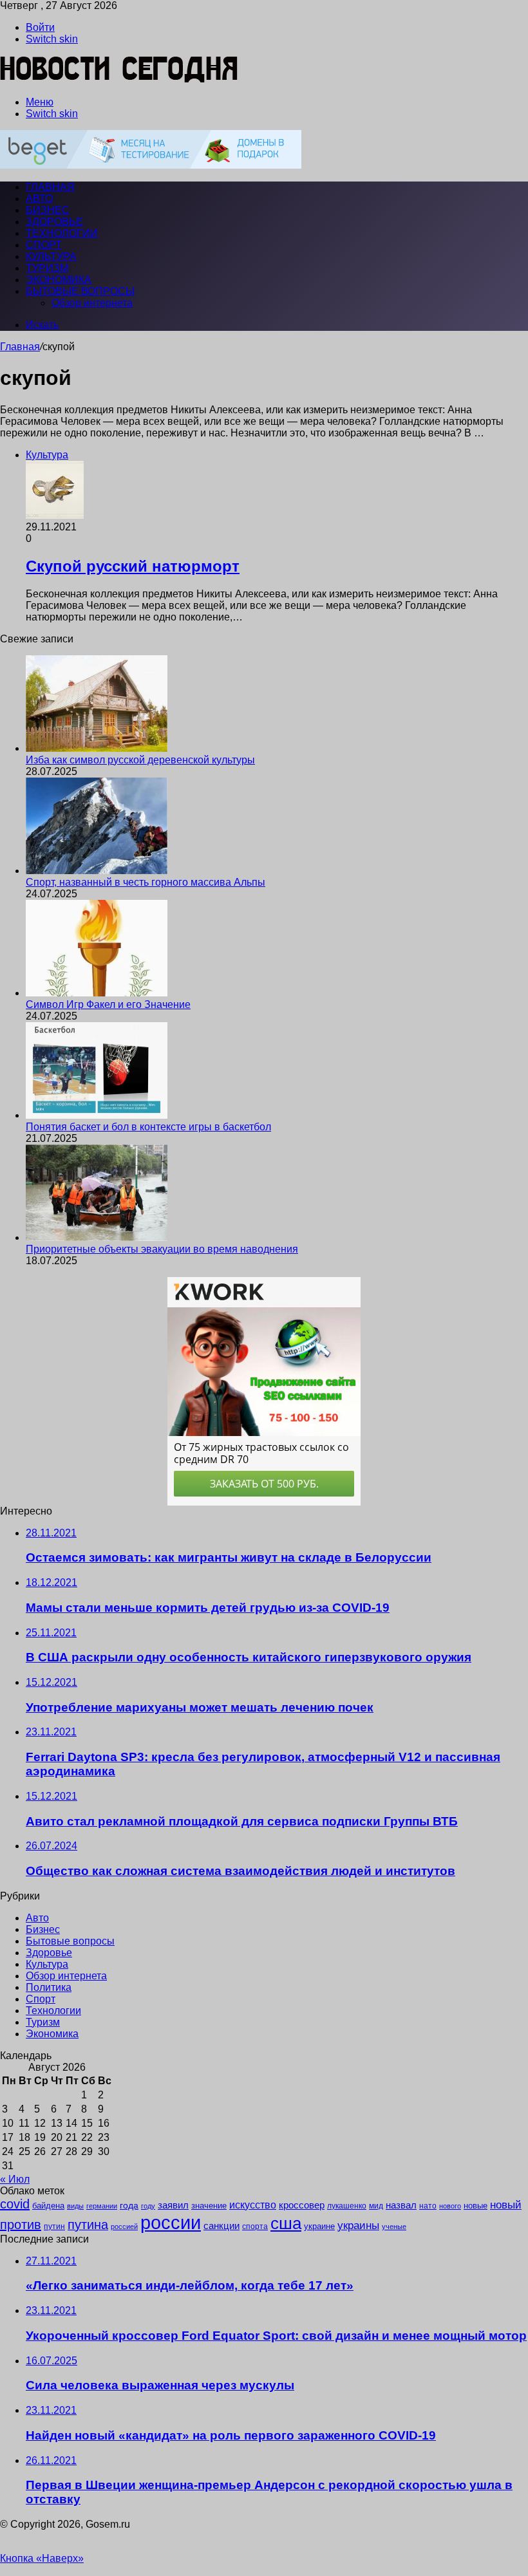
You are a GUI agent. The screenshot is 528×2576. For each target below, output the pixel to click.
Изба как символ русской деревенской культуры (140, 760)
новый (506, 2205)
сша (286, 2223)
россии (171, 2222)
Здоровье (54, 222)
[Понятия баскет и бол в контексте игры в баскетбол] (97, 1115)
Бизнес (48, 210)
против (21, 2225)
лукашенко (347, 2206)
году (148, 2206)
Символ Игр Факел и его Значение (108, 1004)
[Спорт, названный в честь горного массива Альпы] (97, 871)
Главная (20, 347)
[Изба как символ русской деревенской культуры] (97, 748)
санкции (222, 2226)
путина (88, 2225)
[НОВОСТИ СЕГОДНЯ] (119, 80)
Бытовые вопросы (80, 291)
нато (428, 2206)
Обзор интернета (92, 303)
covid (15, 2204)
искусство (253, 2205)
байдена (48, 2206)
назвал (401, 2205)
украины (358, 2225)
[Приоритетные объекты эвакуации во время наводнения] (97, 1237)
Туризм (47, 268)
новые (476, 2206)
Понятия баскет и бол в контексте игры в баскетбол (148, 1127)
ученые (394, 2226)
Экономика (59, 280)
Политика (49, 1987)
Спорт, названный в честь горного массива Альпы (146, 882)
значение (209, 2206)
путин (54, 2226)
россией (124, 2226)
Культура (51, 257)
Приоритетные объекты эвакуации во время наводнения (162, 1249)
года (129, 2205)
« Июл (15, 2179)
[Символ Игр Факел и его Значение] (97, 993)
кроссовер (302, 2205)
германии (102, 2206)
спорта (255, 2226)
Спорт (44, 245)
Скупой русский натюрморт (133, 566)
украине (319, 2226)
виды (75, 2206)
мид (376, 2206)
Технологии (62, 233)
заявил (173, 2205)
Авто (39, 199)
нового (450, 2206)
